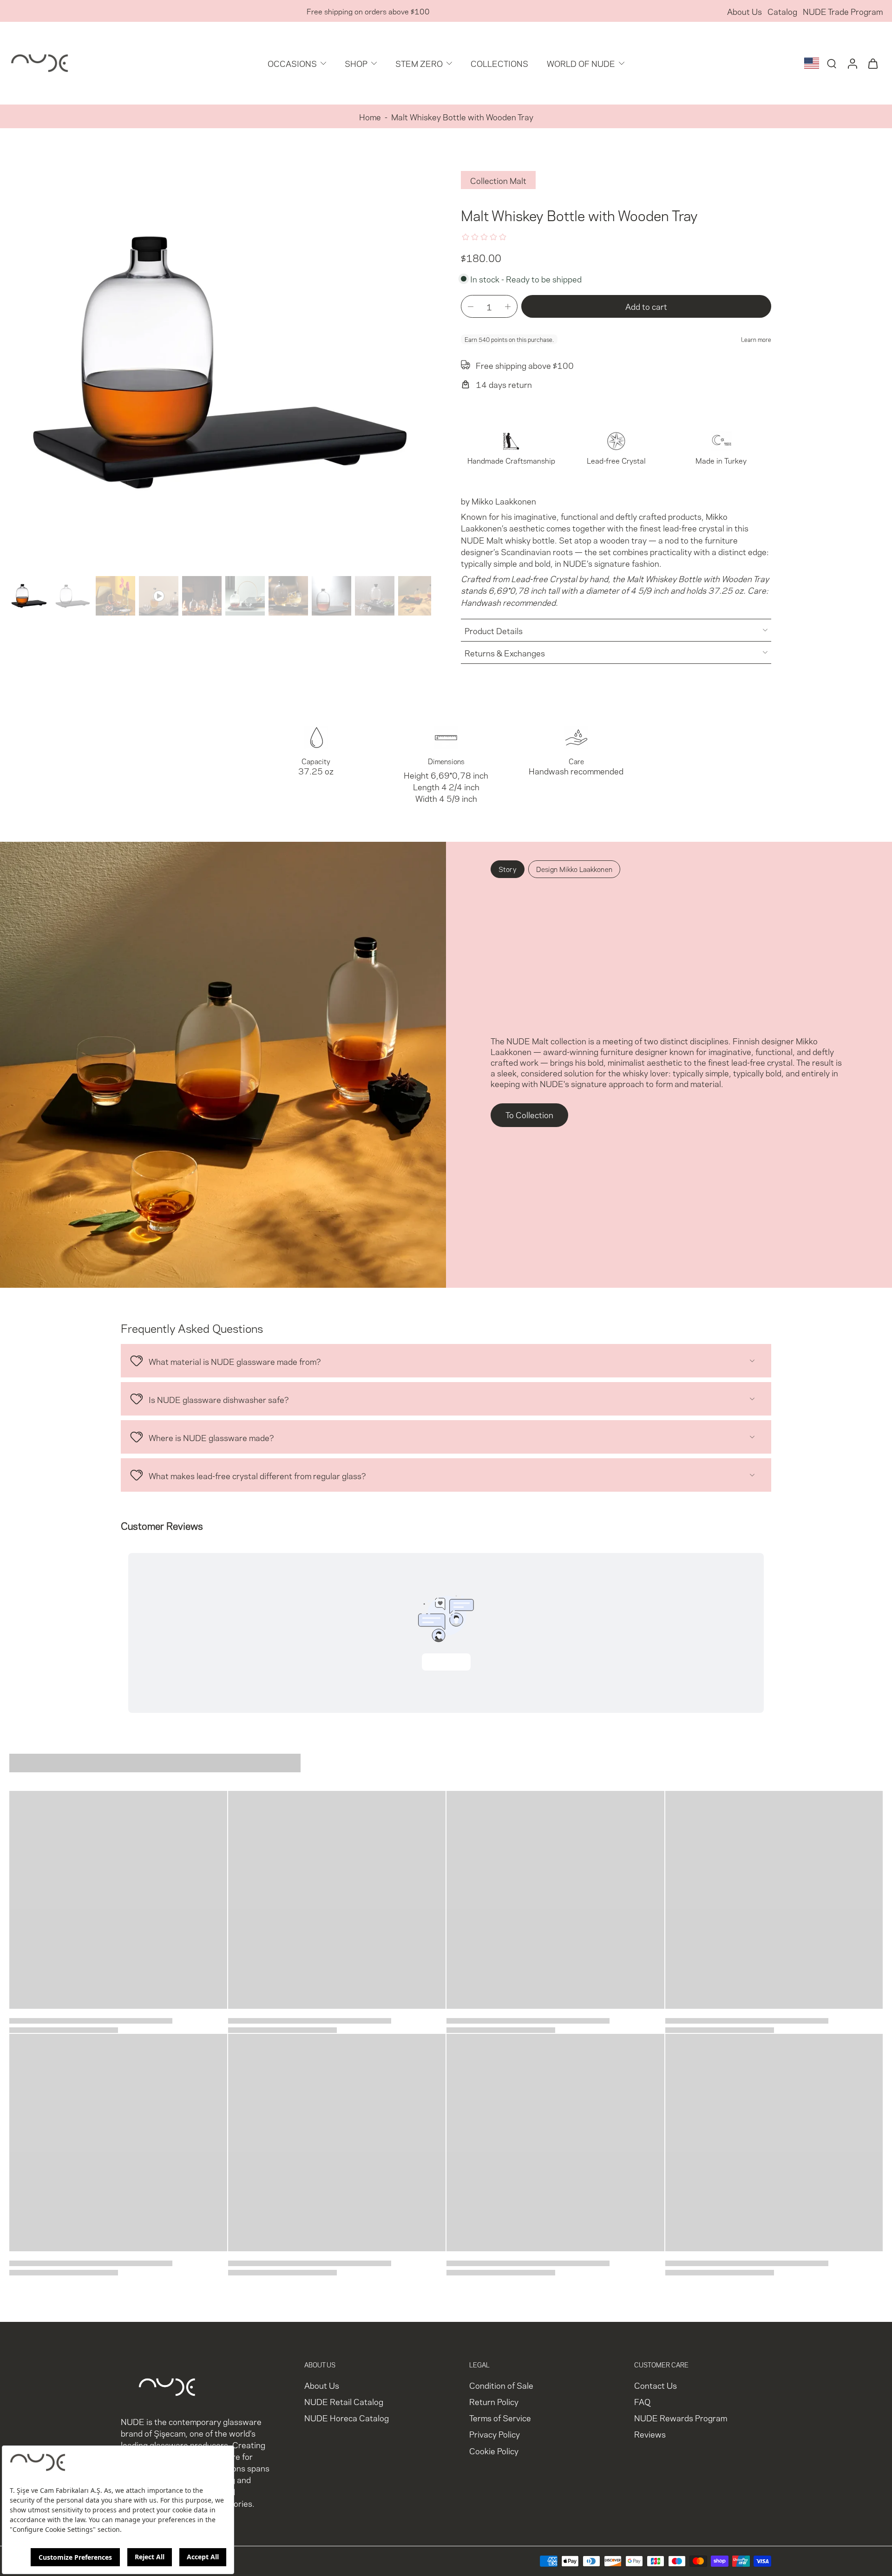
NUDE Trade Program (843, 11)
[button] (646, 306)
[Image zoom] (220, 361)
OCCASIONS (292, 63)
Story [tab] (508, 869)
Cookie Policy (494, 2450)
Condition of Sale (501, 2385)
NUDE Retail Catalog (344, 2402)
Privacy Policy (495, 2434)
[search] (832, 63)
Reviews (650, 2434)
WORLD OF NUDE (581, 63)
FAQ (642, 2402)
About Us (744, 11)
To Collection (529, 1114)
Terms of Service (500, 2418)
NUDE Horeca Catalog (347, 2418)
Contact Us (656, 2385)
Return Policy (494, 2402)
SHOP (356, 63)
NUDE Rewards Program (681, 2418)
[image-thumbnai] (29, 596)
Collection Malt (498, 180)
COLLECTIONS (499, 63)
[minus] (471, 307)
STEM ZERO (419, 63)
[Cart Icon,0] (872, 63)
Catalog (782, 11)
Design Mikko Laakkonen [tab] (574, 869)
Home (370, 116)
